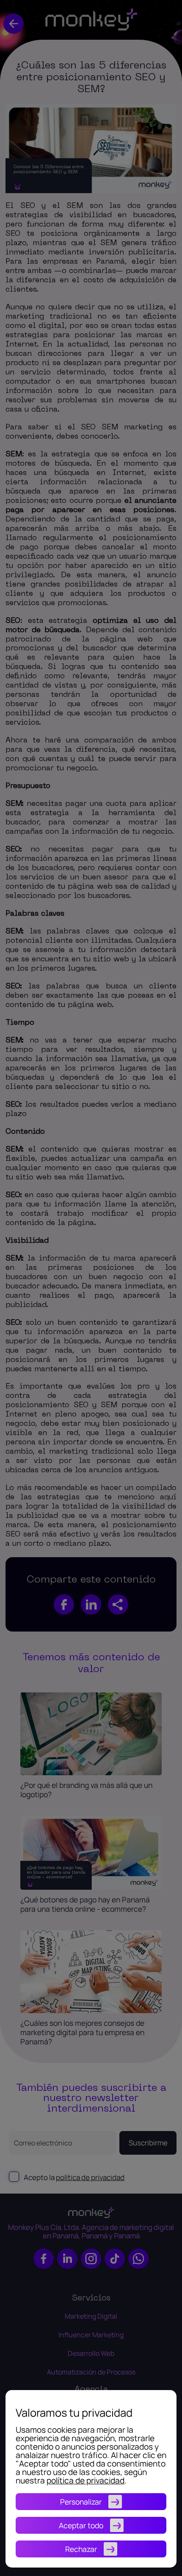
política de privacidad (85, 2480)
